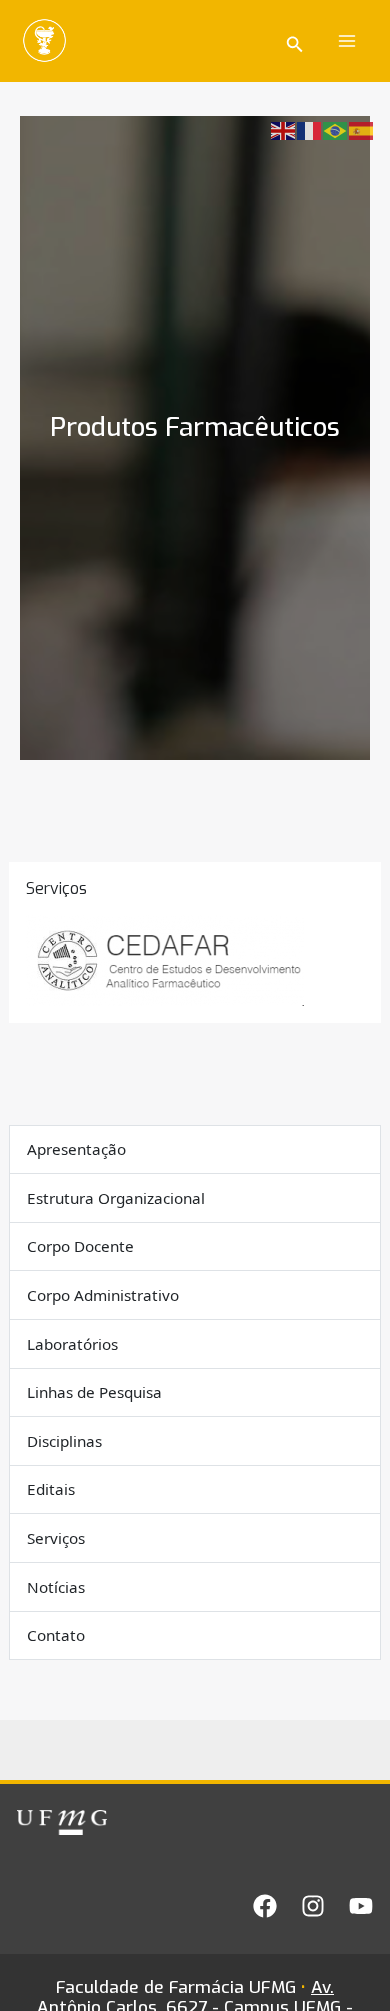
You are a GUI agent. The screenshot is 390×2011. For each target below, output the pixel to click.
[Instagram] (313, 1906)
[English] (284, 129)
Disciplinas (64, 1441)
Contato (56, 1635)
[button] (295, 41)
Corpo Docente (80, 1246)
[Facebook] (265, 1906)
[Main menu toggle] (348, 41)
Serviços (56, 1538)
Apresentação (76, 1149)
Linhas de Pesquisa (94, 1392)
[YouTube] (361, 1906)
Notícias (56, 1587)
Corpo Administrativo (103, 1295)
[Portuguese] (336, 129)
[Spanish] (362, 129)
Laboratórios (72, 1344)
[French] (310, 129)
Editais (51, 1489)
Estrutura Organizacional (116, 1198)
